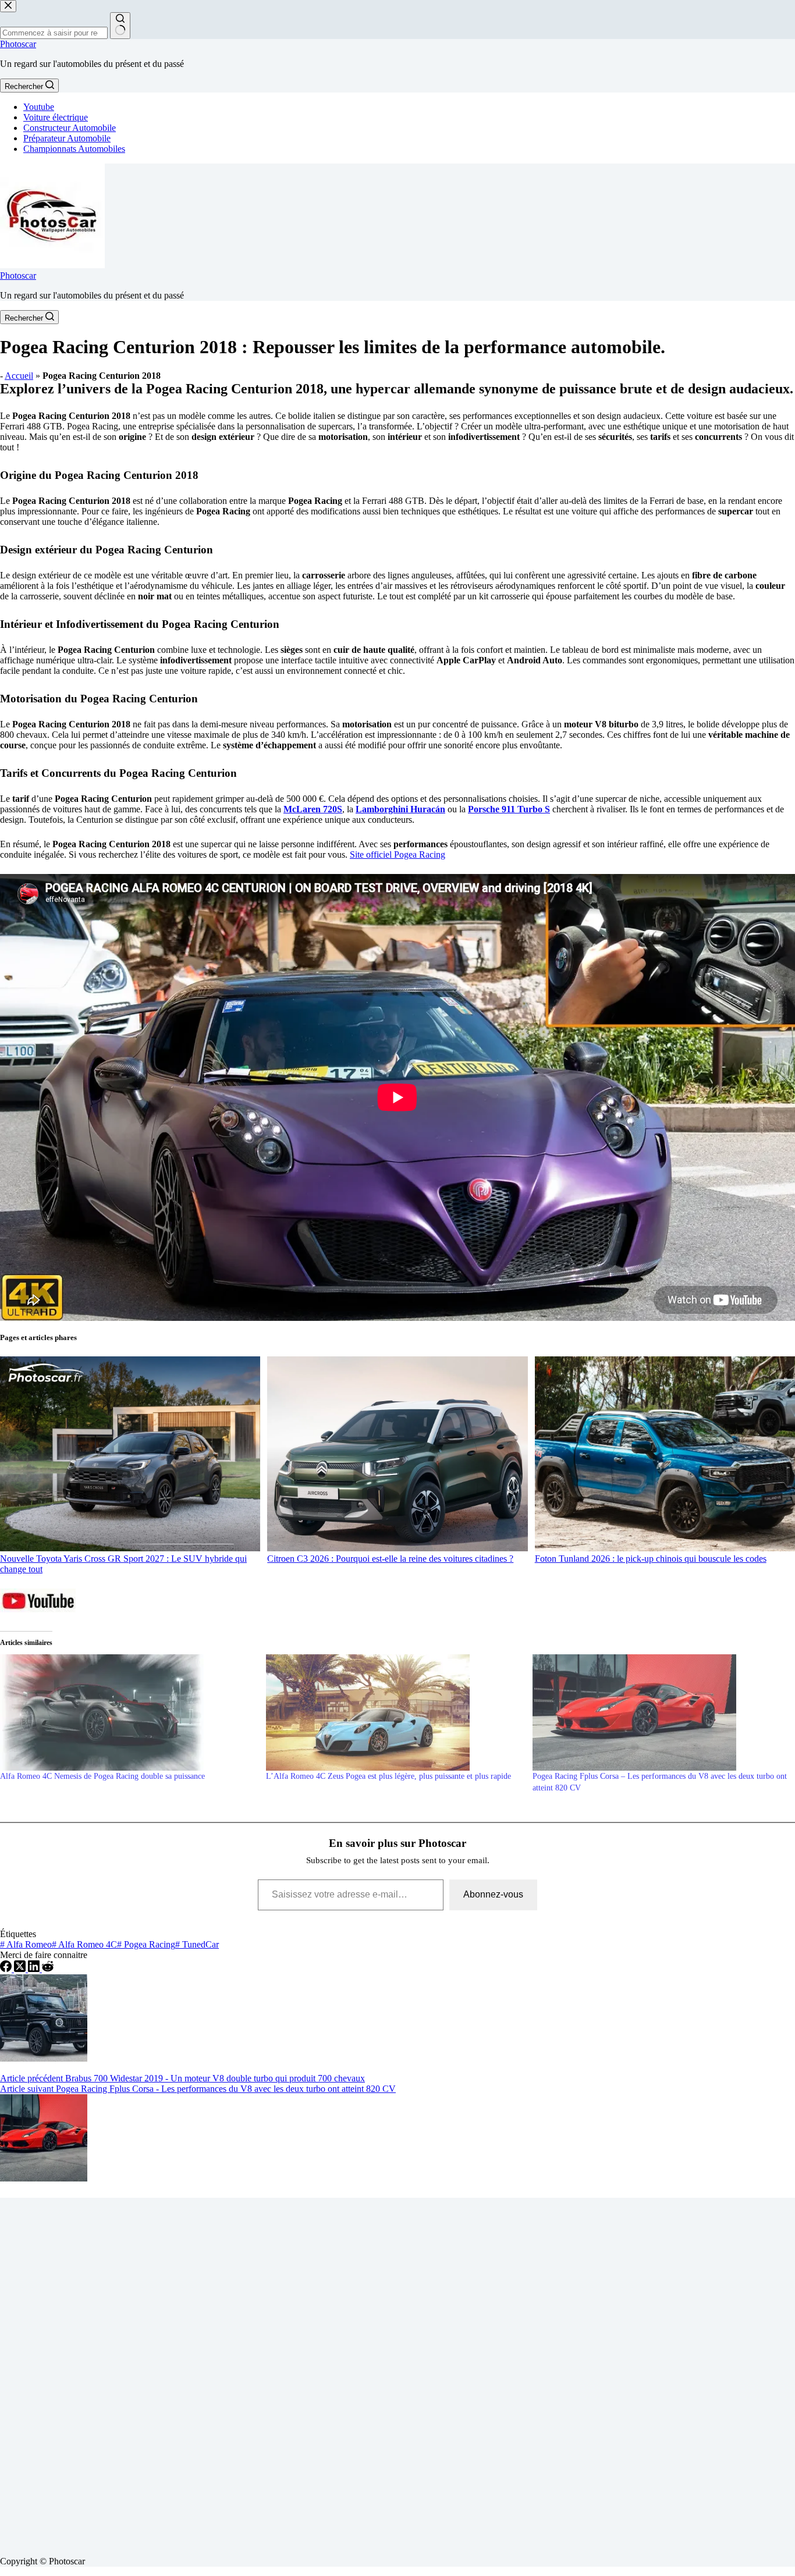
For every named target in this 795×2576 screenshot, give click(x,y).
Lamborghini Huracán (400, 809)
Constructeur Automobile (70, 128)
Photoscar (18, 44)
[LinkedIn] (35, 1969)
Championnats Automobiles (74, 149)
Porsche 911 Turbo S (509, 809)
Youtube (39, 107)
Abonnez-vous (493, 1894)
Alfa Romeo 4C (84, 1944)
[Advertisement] (349, 2372)
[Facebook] (7, 1969)
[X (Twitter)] (21, 1969)
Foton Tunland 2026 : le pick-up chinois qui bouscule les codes (651, 1559)
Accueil (19, 376)
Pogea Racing (146, 1944)
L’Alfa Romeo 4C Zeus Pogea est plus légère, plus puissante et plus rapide (388, 1776)
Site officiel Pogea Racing (397, 854)
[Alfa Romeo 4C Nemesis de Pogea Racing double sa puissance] (127, 1712)
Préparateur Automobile (67, 138)
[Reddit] (48, 1969)
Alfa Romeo (26, 1944)
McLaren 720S (313, 809)
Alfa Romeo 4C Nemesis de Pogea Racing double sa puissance (102, 1776)
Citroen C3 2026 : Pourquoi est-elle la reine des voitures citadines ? (390, 1559)
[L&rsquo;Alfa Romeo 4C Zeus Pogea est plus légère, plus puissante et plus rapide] (393, 1712)
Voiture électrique (56, 117)
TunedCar (197, 1944)
